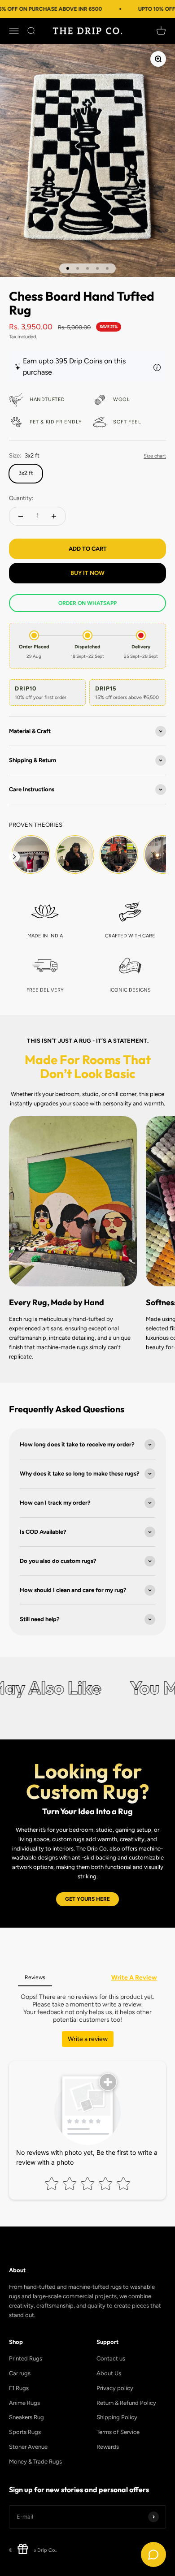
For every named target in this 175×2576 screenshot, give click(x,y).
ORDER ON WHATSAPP (87, 603)
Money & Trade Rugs (35, 2462)
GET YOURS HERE (87, 1899)
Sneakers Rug (26, 2417)
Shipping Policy (117, 2417)
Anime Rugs (24, 2403)
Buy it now (87, 573)
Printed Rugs (26, 2358)
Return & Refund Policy (126, 2403)
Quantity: (21, 498)
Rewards (108, 2447)
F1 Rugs (19, 2388)
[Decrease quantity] (21, 516)
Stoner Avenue (28, 2447)
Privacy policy (115, 2388)
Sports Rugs (25, 2432)
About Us (109, 2373)
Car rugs (20, 2373)
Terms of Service (118, 2432)
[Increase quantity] (54, 516)
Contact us (111, 2358)
